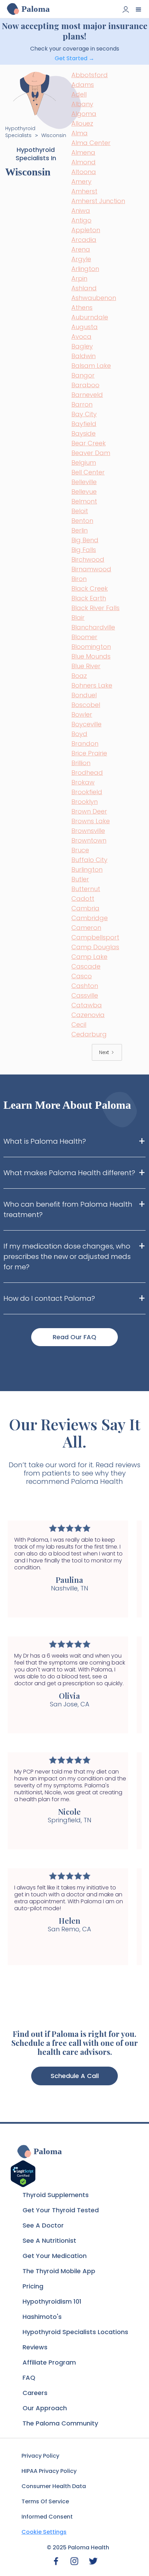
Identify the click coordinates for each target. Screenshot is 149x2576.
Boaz (79, 676)
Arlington (85, 269)
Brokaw (83, 782)
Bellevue (84, 492)
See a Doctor (43, 2225)
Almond (84, 162)
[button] (139, 9)
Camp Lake (89, 957)
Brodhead (87, 773)
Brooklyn (85, 802)
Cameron (86, 928)
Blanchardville (93, 627)
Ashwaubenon (94, 298)
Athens (82, 307)
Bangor (83, 375)
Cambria (85, 908)
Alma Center (91, 143)
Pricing (33, 2286)
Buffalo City (89, 860)
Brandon (85, 743)
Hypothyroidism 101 (52, 2301)
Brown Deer (89, 811)
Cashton (85, 986)
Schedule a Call (75, 2076)
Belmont (84, 501)
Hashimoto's (42, 2317)
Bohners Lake (92, 685)
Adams (83, 85)
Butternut (86, 889)
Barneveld (87, 395)
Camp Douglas (95, 947)
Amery (81, 182)
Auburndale (90, 317)
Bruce (80, 850)
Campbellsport (95, 937)
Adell (79, 94)
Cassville (85, 995)
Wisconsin (54, 135)
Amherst (84, 191)
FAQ (29, 2378)
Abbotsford (90, 75)
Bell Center (88, 472)
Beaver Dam (91, 453)
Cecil (79, 1024)
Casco (82, 976)
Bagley (82, 346)
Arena (81, 249)
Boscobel (86, 705)
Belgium (84, 462)
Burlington (87, 869)
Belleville (84, 482)
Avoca (81, 337)
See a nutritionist (49, 2241)
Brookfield (87, 792)
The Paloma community (60, 2423)
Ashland (84, 288)
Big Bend (85, 540)
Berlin (80, 530)
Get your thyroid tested (61, 2210)
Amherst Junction (98, 201)
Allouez (82, 123)
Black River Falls (95, 608)
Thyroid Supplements (56, 2195)
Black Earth (89, 598)
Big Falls (84, 550)
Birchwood (88, 559)
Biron (79, 579)
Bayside (84, 433)
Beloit (80, 511)
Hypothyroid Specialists (20, 132)
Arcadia (84, 240)
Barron (82, 404)
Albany (82, 104)
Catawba (87, 1005)
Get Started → (74, 58)
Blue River (86, 666)
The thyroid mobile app (59, 2271)
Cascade (86, 966)
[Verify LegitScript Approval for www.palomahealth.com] (23, 2173)
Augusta (85, 327)
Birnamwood (91, 569)
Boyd (79, 734)
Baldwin (84, 356)
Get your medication (55, 2256)
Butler (80, 879)
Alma (80, 133)
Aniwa (81, 211)
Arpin (79, 278)
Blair (78, 618)
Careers (35, 2393)
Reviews (35, 2347)
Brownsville (88, 831)
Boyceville (86, 724)
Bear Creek (89, 443)
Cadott (83, 899)
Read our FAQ (74, 1337)
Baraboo (85, 385)
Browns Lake (91, 821)
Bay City (84, 414)
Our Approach (45, 2408)
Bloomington (91, 647)
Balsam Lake (91, 366)
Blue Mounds (91, 656)
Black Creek (90, 588)
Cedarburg (89, 1034)
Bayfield (84, 424)
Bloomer (84, 637)
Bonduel (84, 695)
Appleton (86, 230)
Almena (83, 152)
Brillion (81, 763)
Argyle (81, 259)
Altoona (84, 172)
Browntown (89, 840)
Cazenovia (88, 1015)
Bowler (82, 714)
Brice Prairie (89, 753)
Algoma (84, 114)
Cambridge (90, 918)
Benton (82, 521)
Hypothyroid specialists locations (75, 2332)
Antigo (81, 220)
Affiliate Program (49, 2362)
